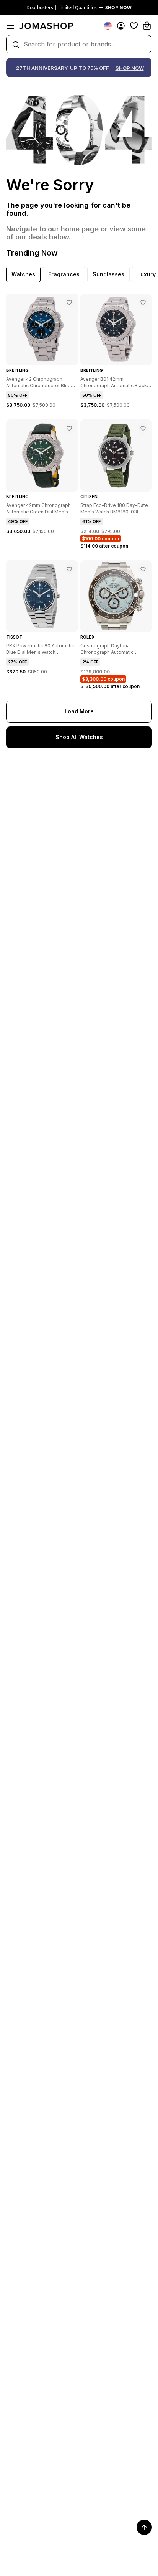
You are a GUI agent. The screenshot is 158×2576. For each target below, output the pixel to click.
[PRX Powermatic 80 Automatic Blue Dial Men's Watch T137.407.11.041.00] (69, 569)
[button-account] (121, 26)
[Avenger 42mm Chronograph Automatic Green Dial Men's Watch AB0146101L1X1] (69, 428)
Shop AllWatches (79, 737)
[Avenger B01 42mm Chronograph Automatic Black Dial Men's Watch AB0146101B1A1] (143, 302)
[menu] (11, 26)
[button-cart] (147, 26)
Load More (79, 711)
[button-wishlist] (134, 26)
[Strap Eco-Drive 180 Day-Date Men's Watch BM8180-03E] (143, 428)
